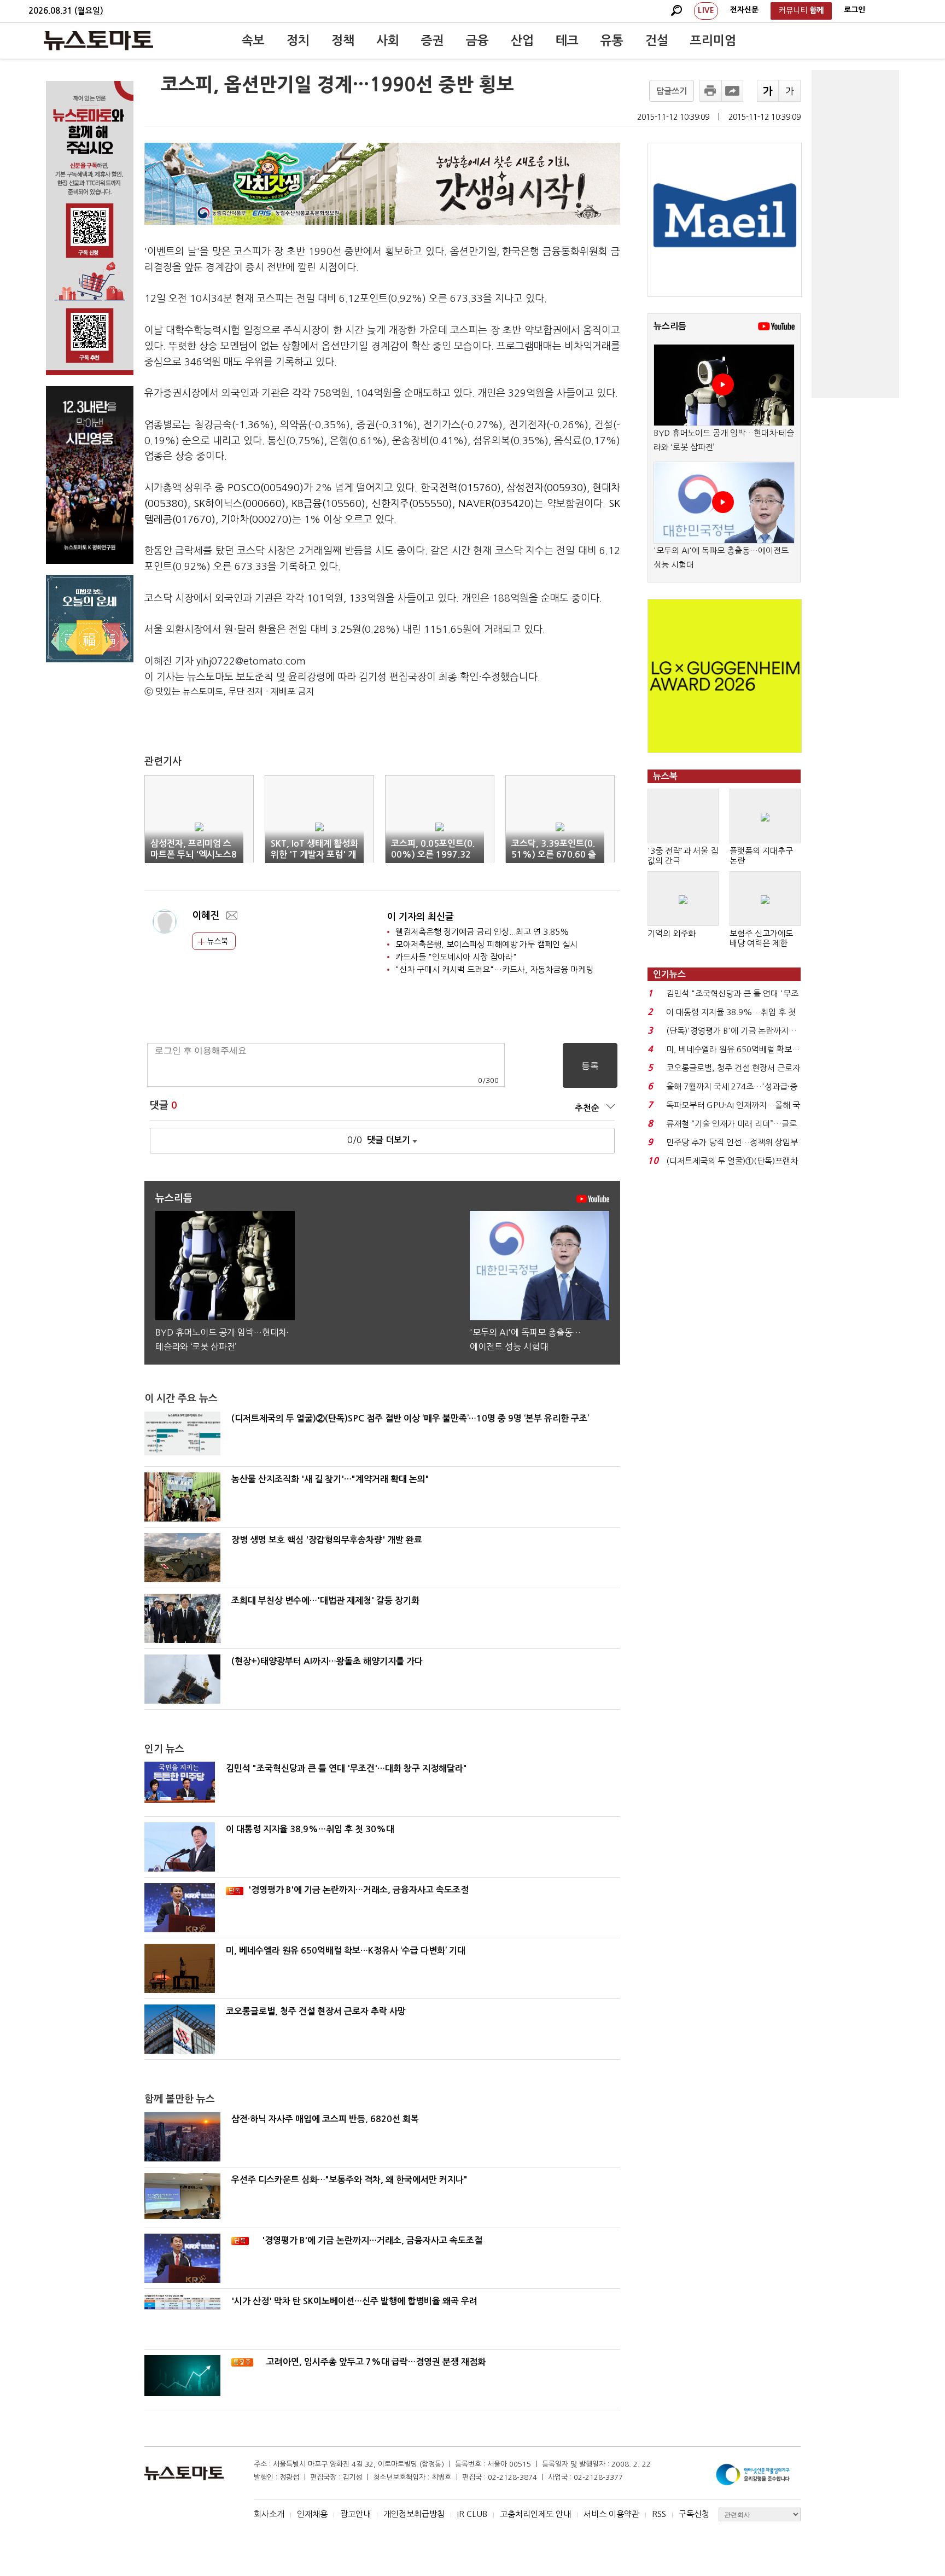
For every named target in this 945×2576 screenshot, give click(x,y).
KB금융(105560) (328, 504)
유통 (612, 40)
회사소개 (269, 2514)
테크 (567, 40)
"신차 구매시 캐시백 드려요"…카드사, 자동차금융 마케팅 (494, 969)
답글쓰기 (672, 91)
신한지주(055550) (412, 504)
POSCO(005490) (266, 488)
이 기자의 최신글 (421, 917)
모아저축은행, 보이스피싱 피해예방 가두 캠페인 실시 (486, 944)
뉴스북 (216, 941)
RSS (659, 2514)
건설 (657, 40)
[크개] (768, 91)
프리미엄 (713, 40)
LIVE (706, 10)
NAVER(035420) (496, 504)
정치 (298, 40)
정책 (343, 40)
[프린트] (710, 91)
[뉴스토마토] (98, 40)
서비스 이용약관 (611, 2514)
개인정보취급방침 (414, 2514)
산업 (522, 40)
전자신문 (744, 10)
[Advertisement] (855, 234)
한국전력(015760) (461, 488)
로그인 (854, 10)
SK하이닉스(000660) (240, 504)
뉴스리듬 (670, 326)
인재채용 (312, 2514)
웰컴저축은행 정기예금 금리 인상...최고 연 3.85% (482, 932)
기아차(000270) (256, 520)
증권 (433, 40)
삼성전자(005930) (547, 488)
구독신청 (694, 2514)
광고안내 (355, 2514)
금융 (477, 40)
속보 (253, 40)
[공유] (732, 91)
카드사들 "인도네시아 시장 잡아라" (456, 957)
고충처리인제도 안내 (535, 2514)
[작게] (790, 91)
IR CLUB (472, 2514)
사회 (388, 40)
